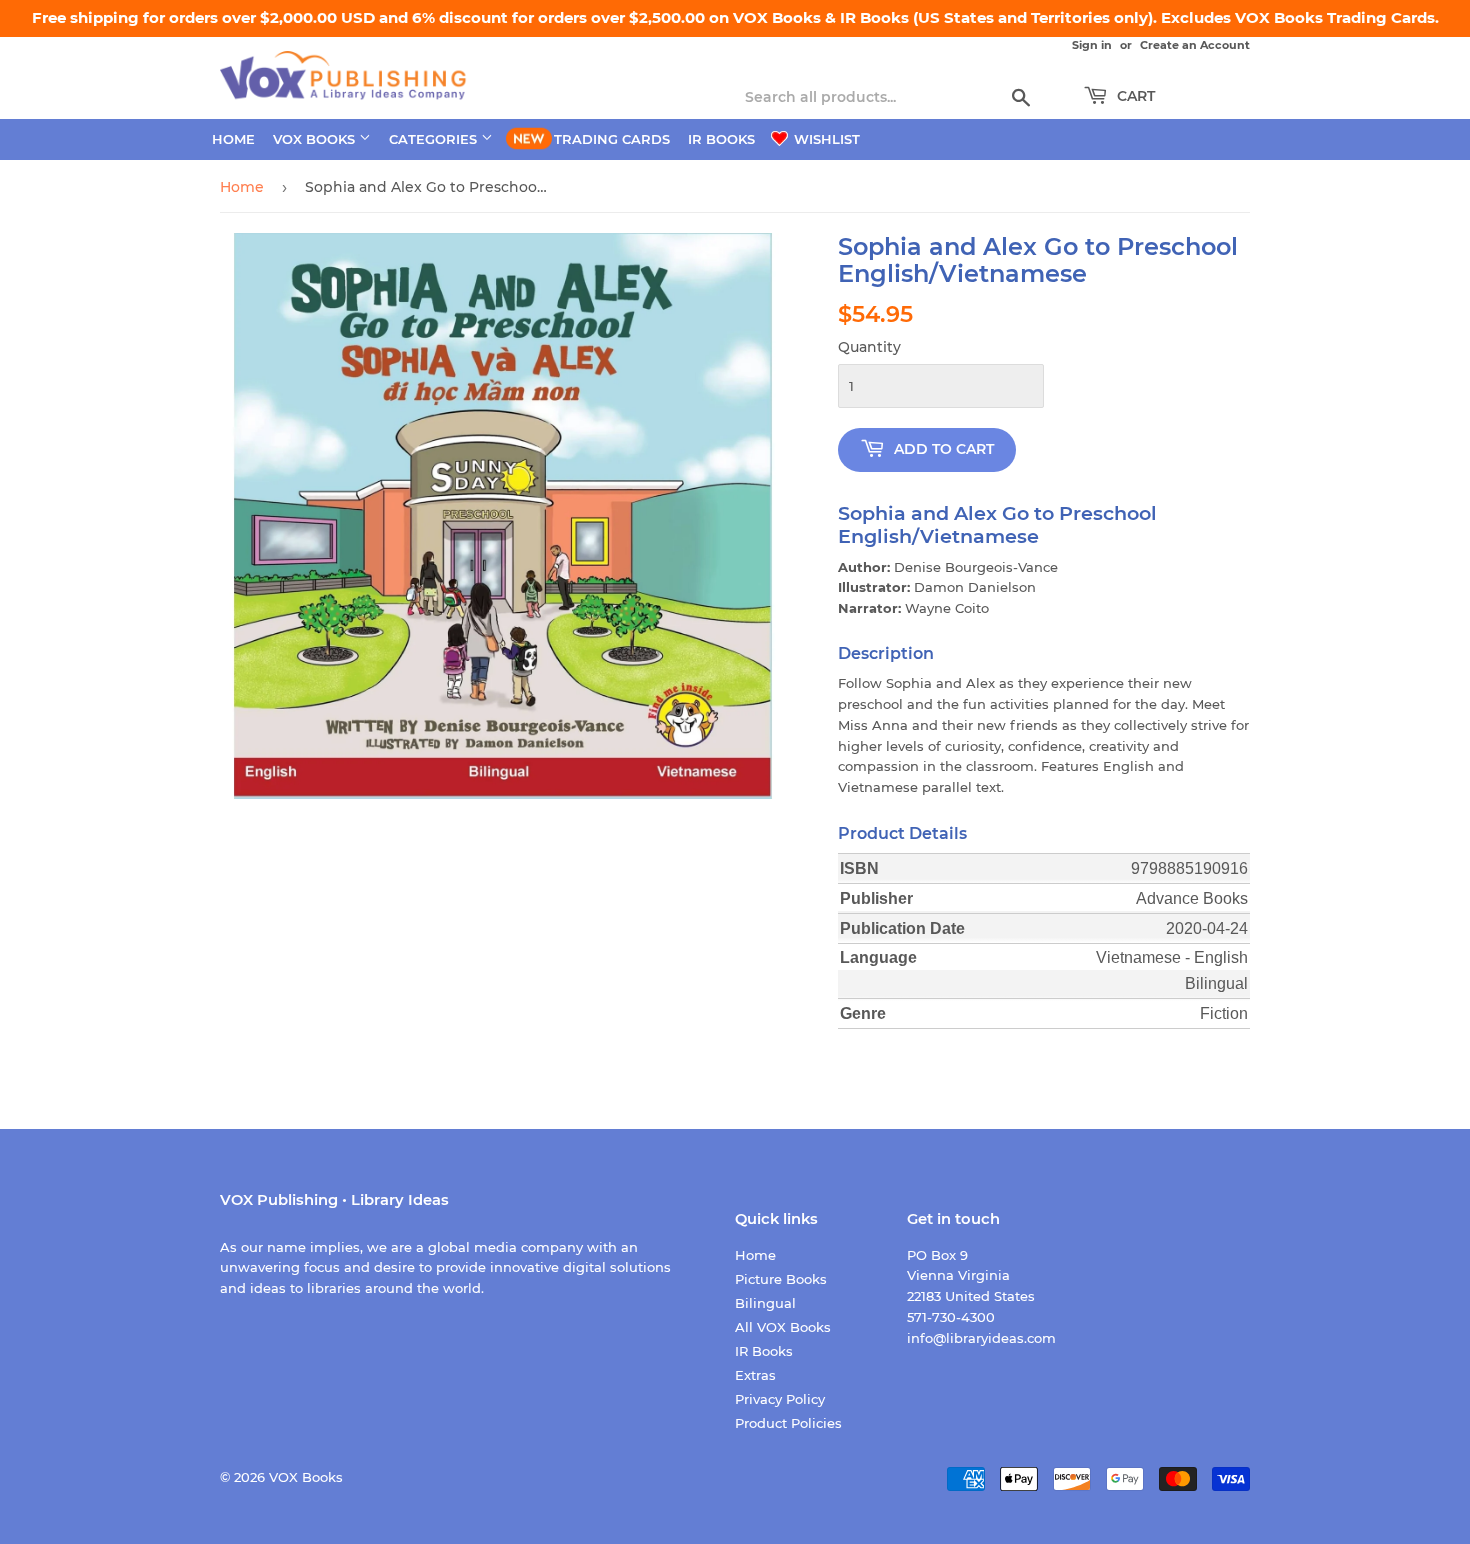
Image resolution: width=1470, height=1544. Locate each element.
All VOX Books (783, 1327)
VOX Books (316, 139)
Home (233, 139)
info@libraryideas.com (981, 1338)
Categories (435, 139)
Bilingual (765, 1303)
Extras (755, 1375)
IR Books (721, 139)
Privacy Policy (780, 1399)
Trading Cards (612, 139)
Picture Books (781, 1279)
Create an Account (1195, 45)
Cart (1134, 96)
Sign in (1092, 45)
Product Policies (788, 1423)
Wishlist (825, 139)
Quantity (869, 347)
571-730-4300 (951, 1317)
